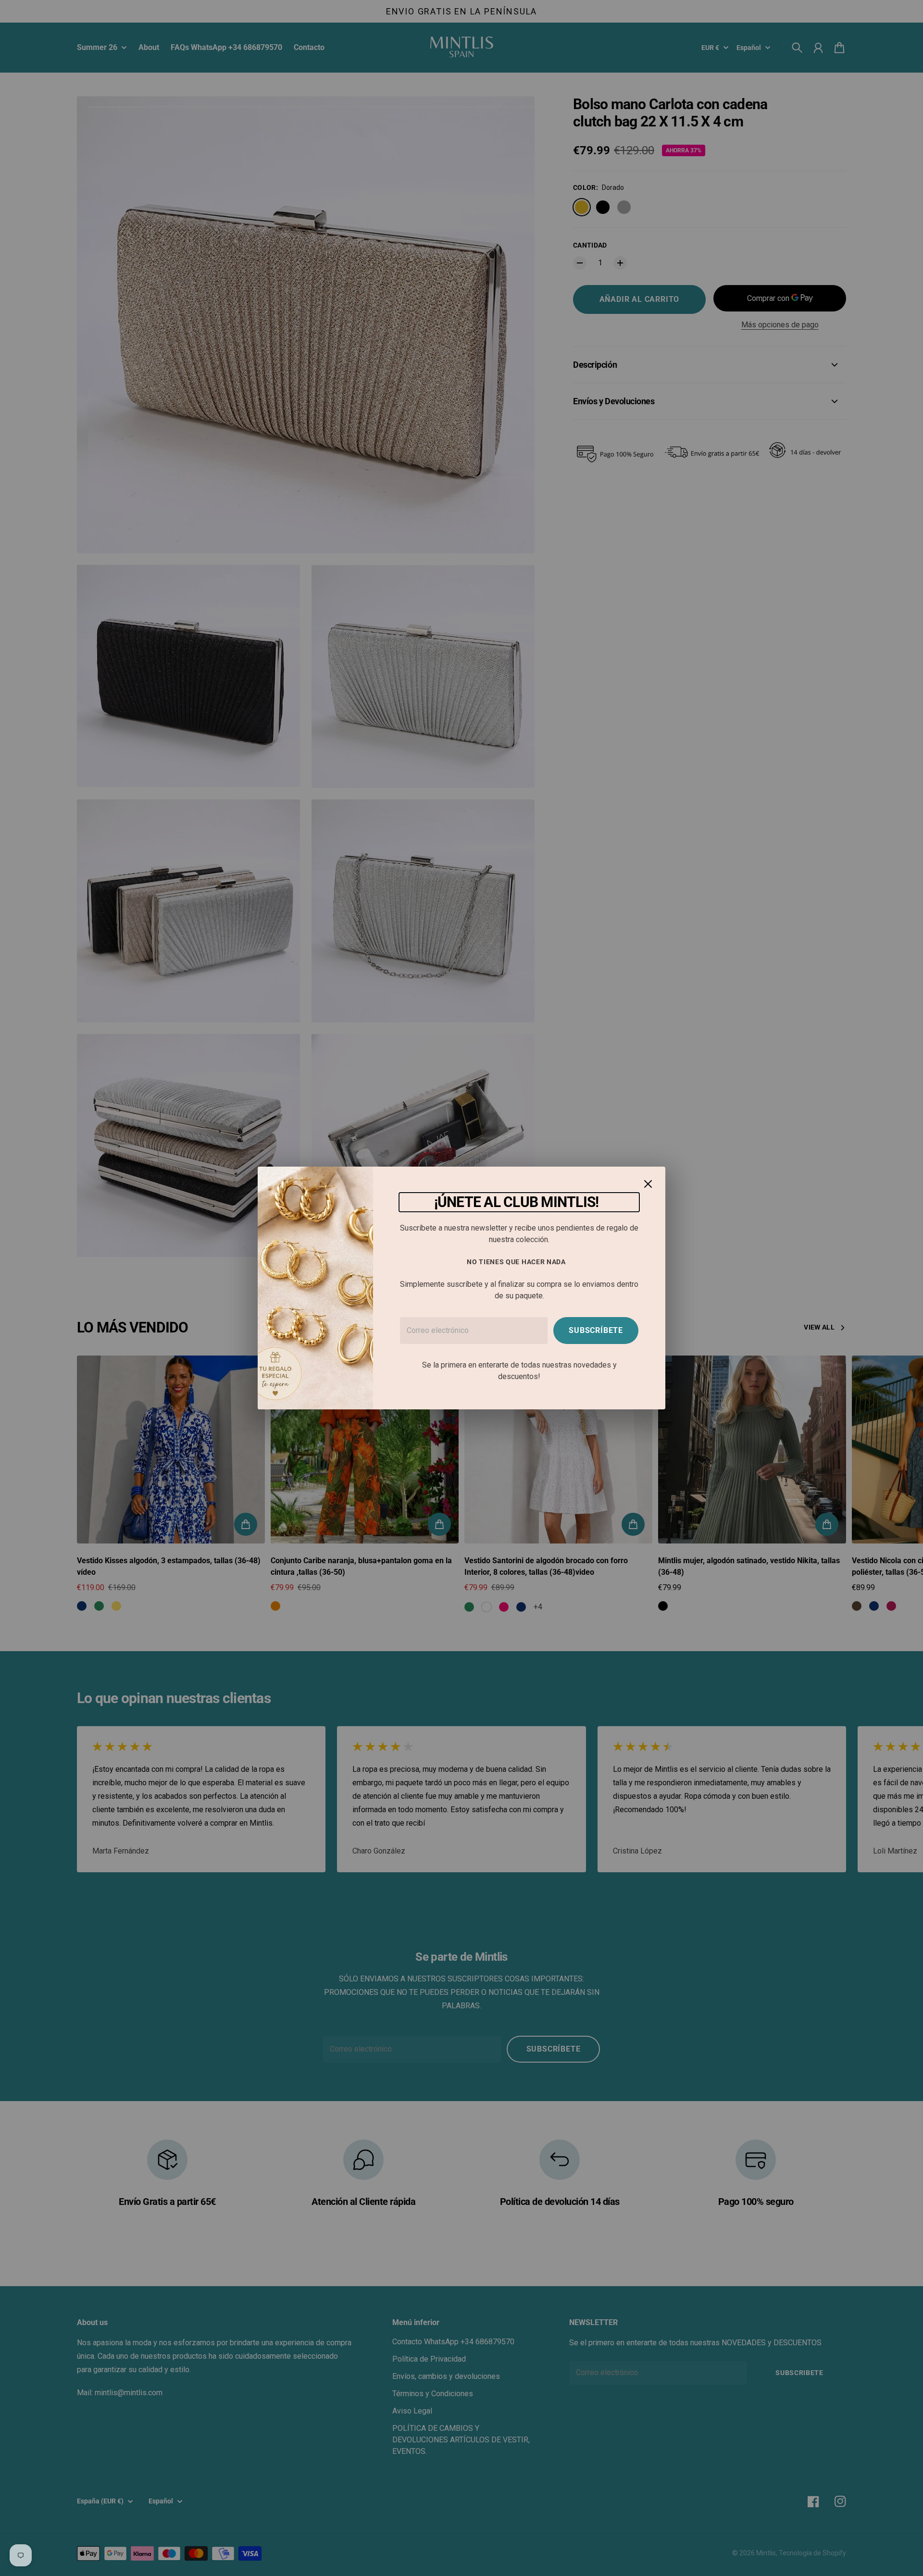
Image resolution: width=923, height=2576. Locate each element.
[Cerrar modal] (648, 1184)
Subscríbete (596, 1330)
